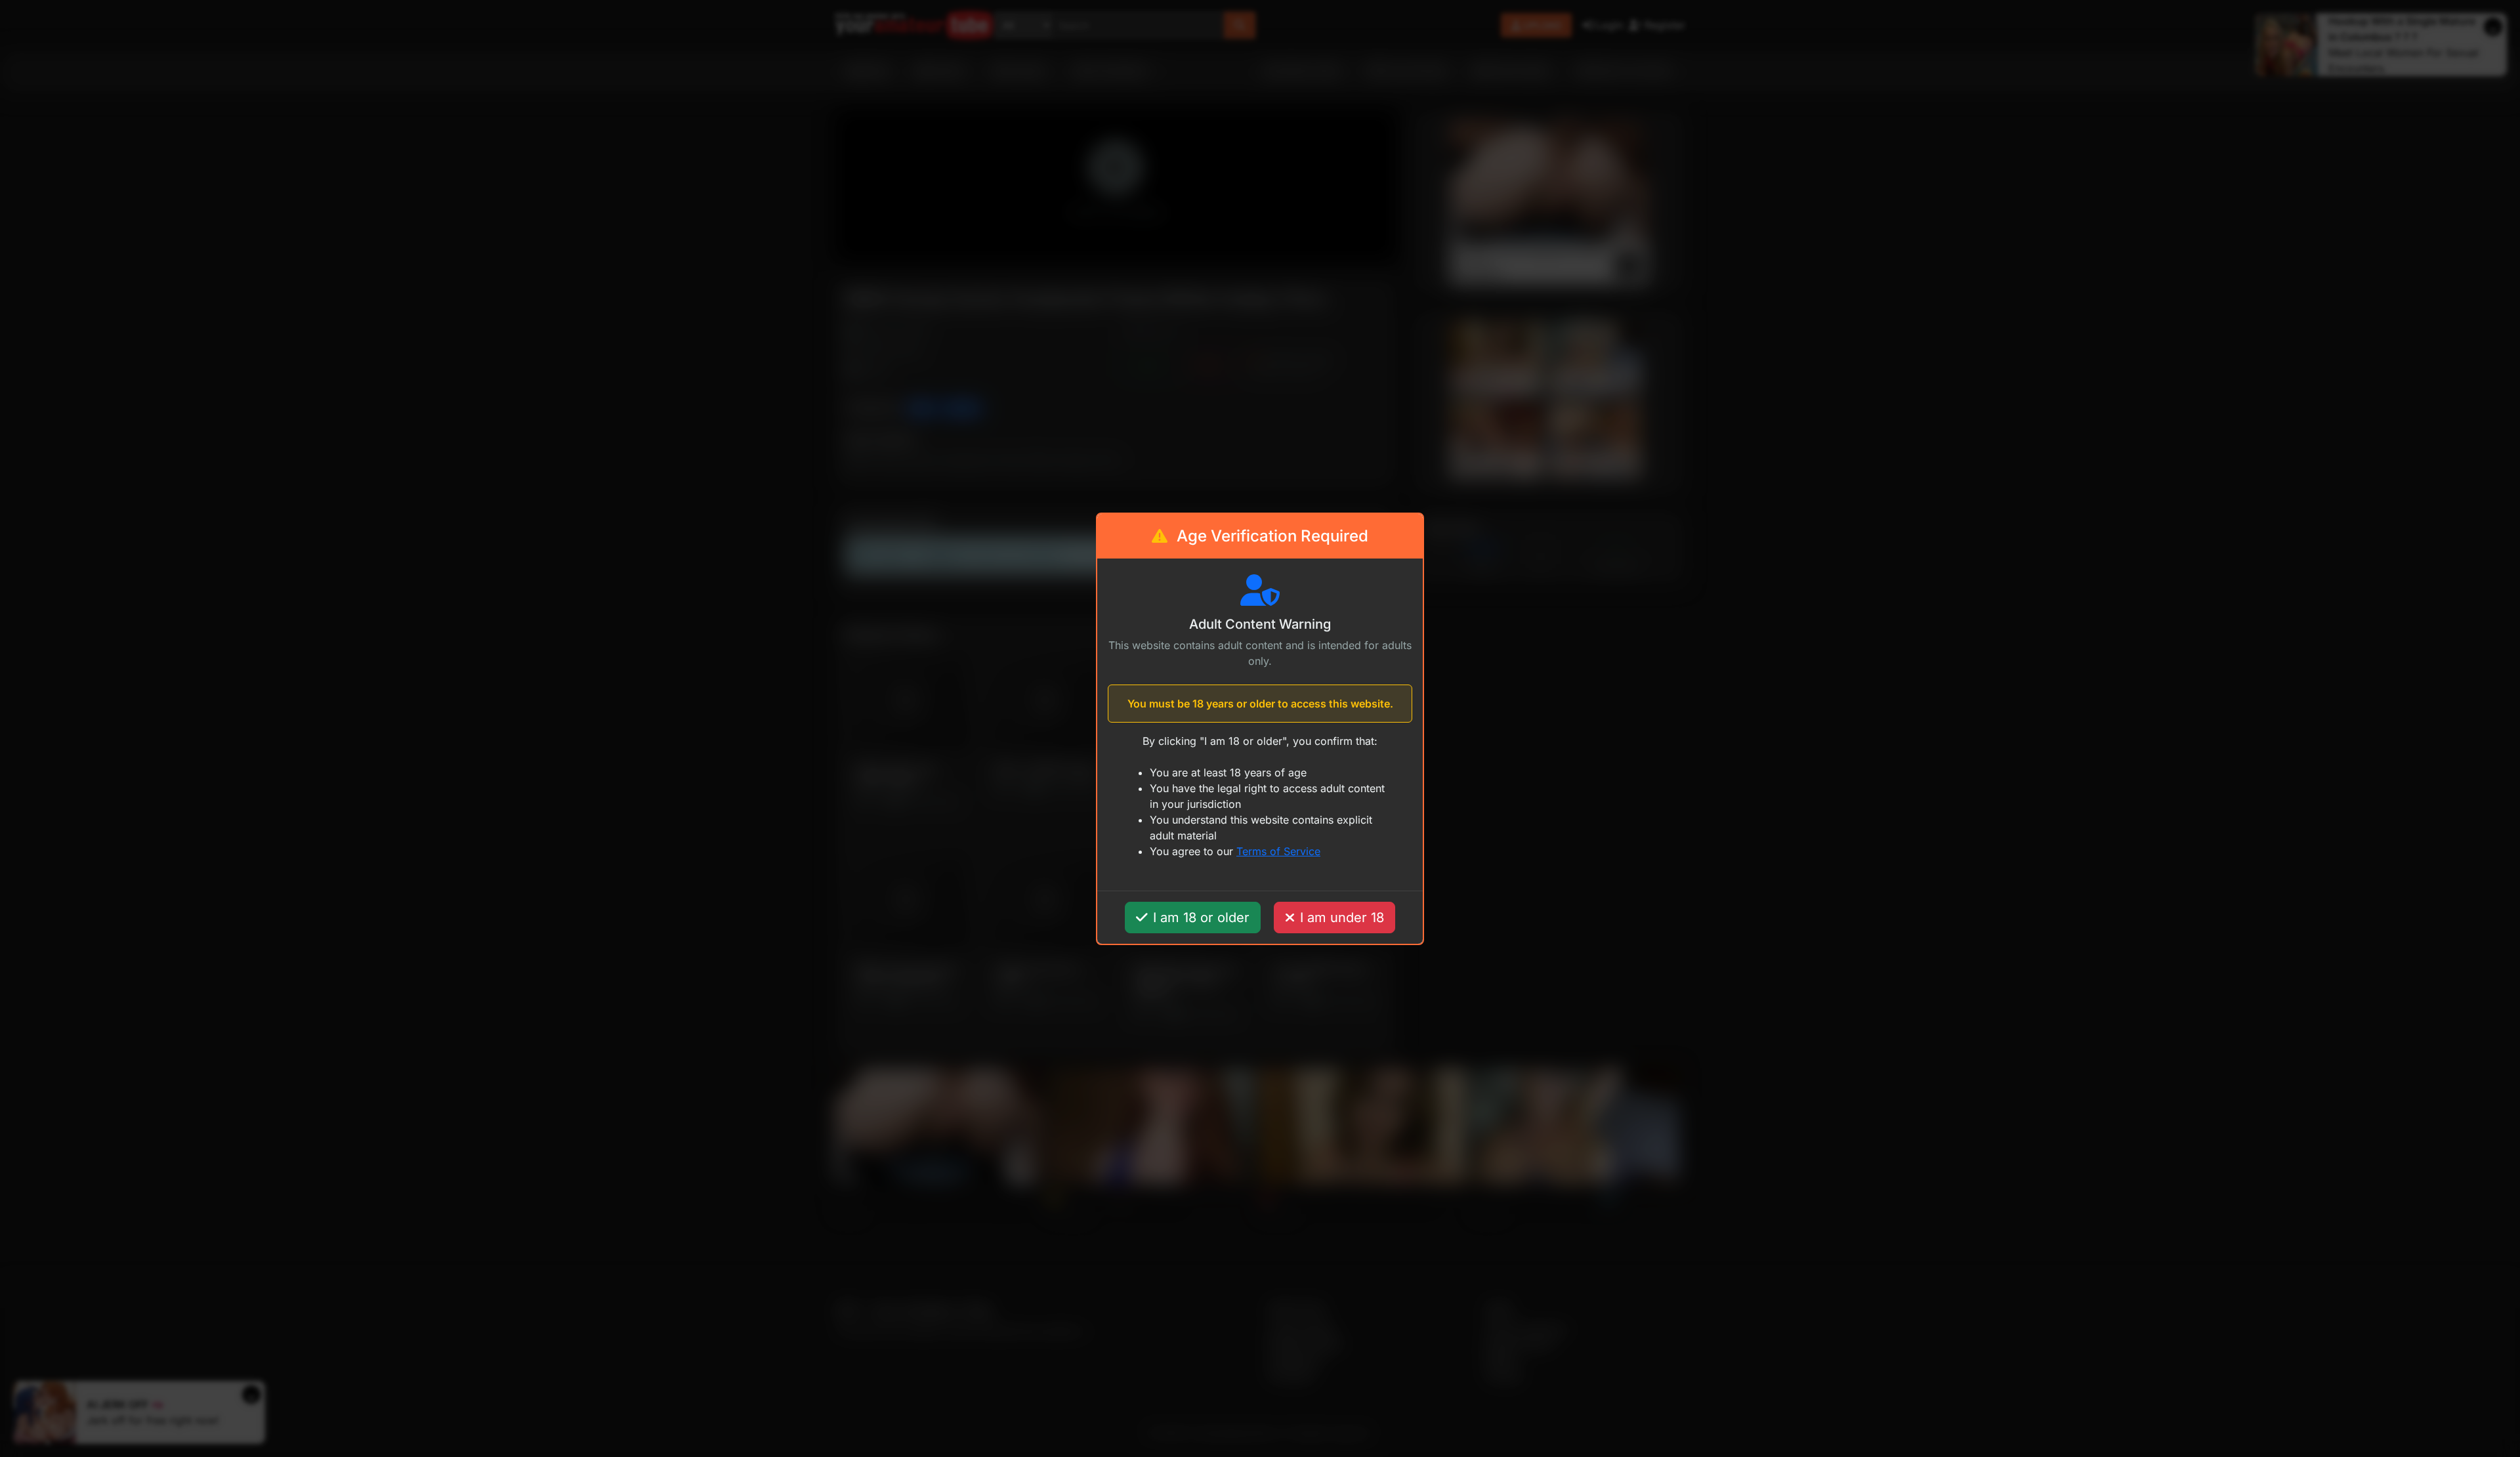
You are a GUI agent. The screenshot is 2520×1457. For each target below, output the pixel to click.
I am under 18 (1342, 918)
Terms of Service (1278, 851)
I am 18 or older (1201, 918)
